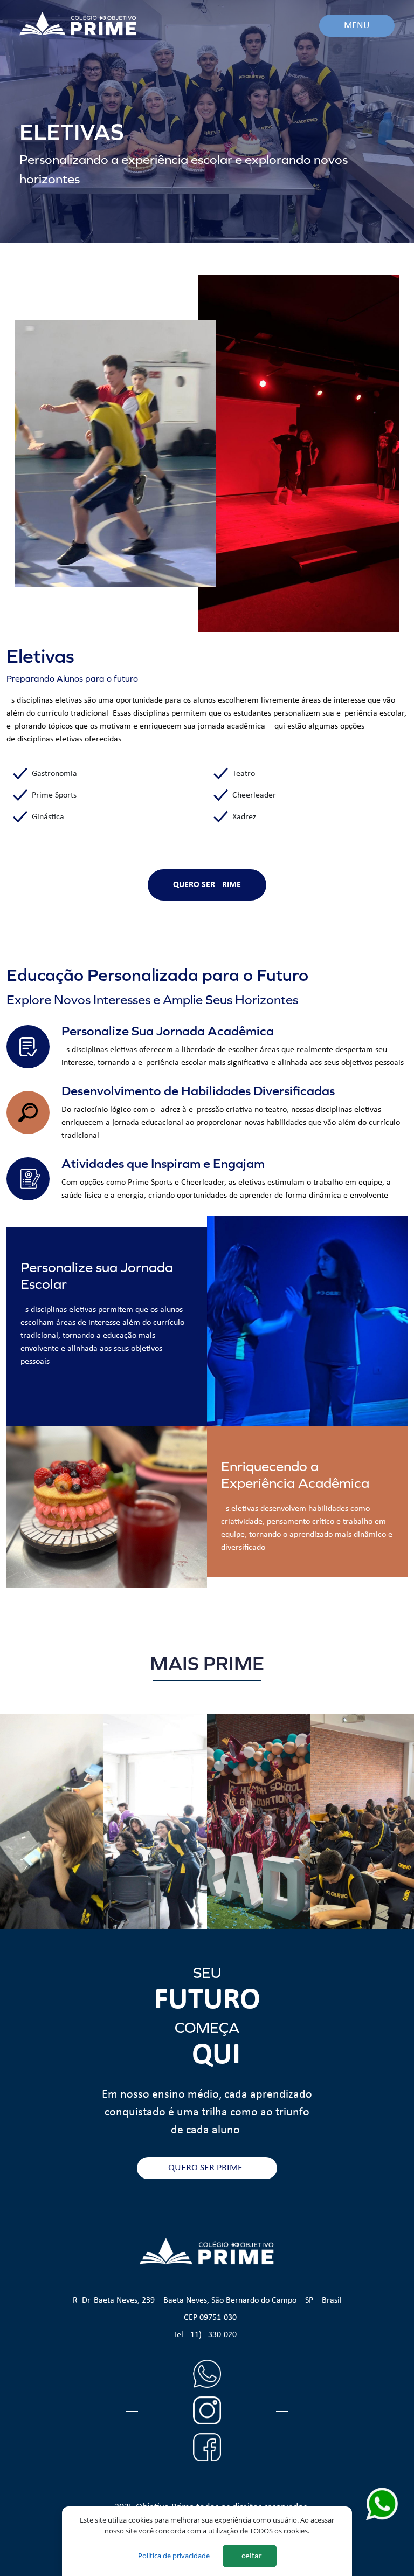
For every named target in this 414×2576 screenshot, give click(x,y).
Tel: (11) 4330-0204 (207, 2335)
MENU (357, 26)
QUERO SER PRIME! (207, 2168)
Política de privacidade (174, 2556)
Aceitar (249, 2556)
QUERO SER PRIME (207, 885)
